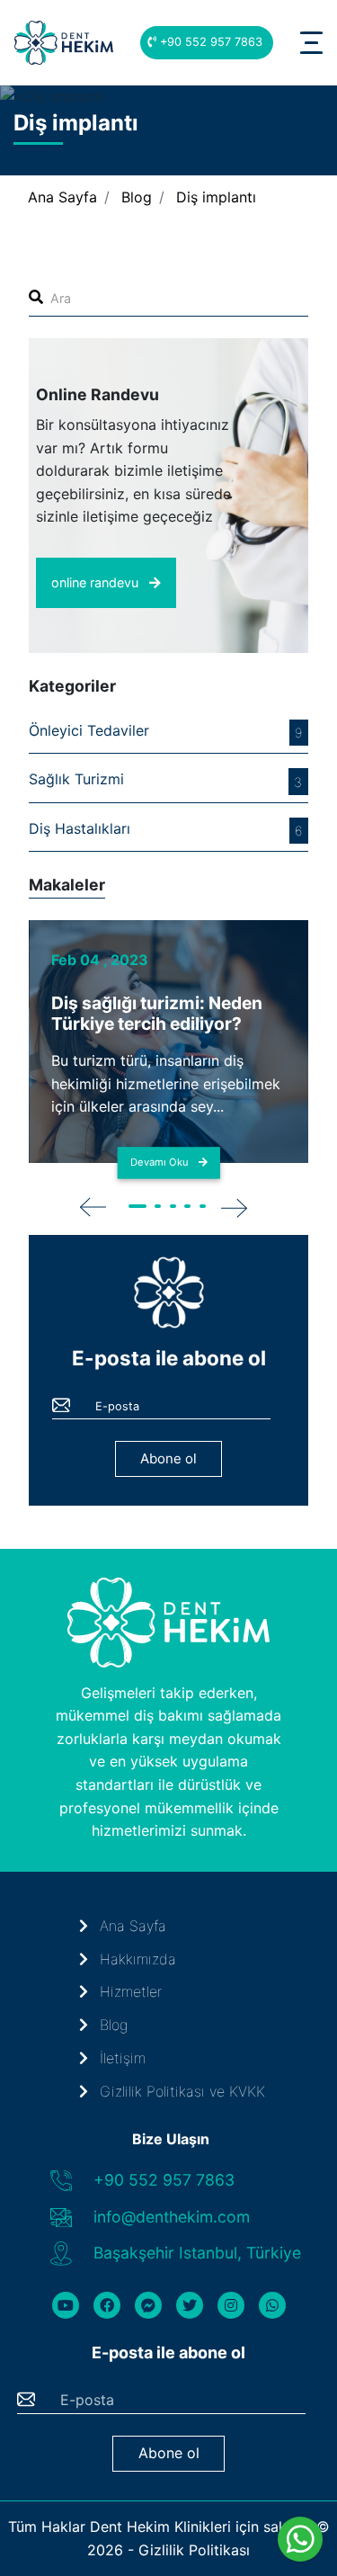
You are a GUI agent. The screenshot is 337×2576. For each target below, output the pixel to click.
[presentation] (93, 1206)
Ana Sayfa (62, 197)
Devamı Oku (161, 1162)
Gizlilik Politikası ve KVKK (180, 2091)
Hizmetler (129, 1991)
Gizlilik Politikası (194, 2550)
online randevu (97, 582)
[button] (139, 1205)
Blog (137, 197)
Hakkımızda (136, 1959)
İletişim (120, 2058)
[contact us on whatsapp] (301, 2539)
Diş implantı (216, 197)
